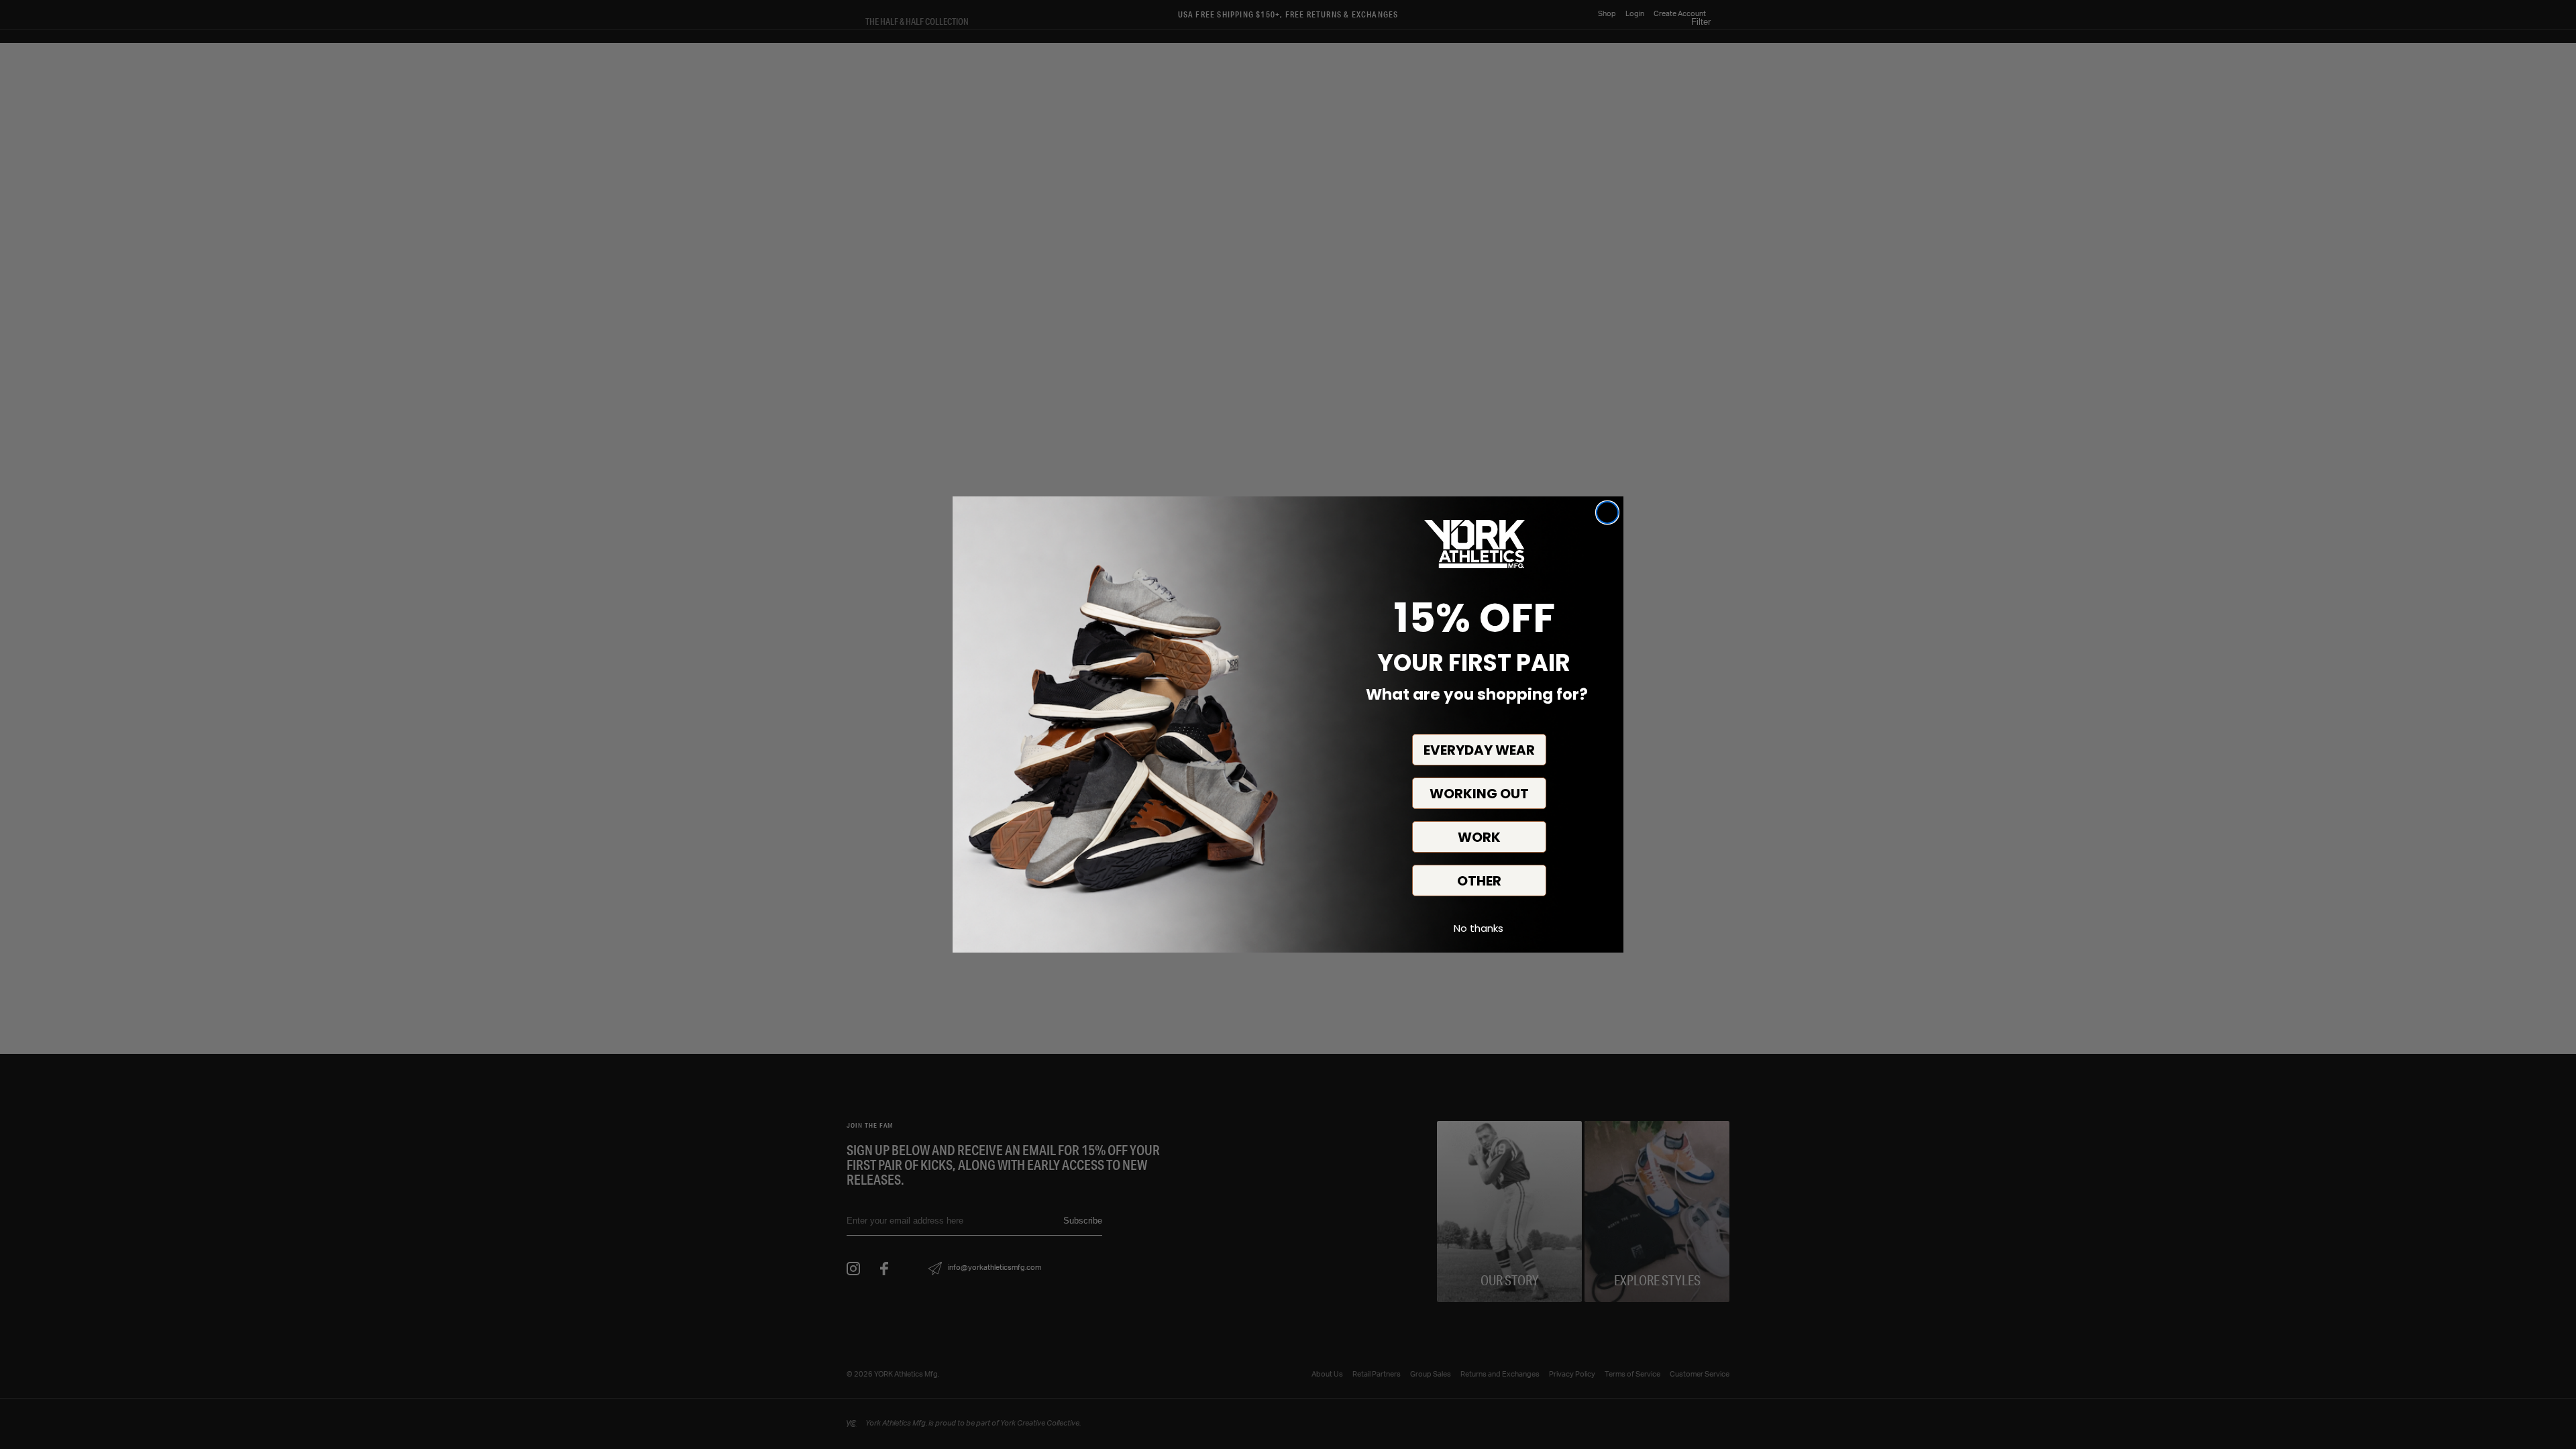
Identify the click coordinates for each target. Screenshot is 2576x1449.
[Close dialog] (1607, 513)
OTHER (1479, 881)
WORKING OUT (1479, 794)
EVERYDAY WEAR (1479, 750)
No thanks (1479, 928)
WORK (1479, 837)
